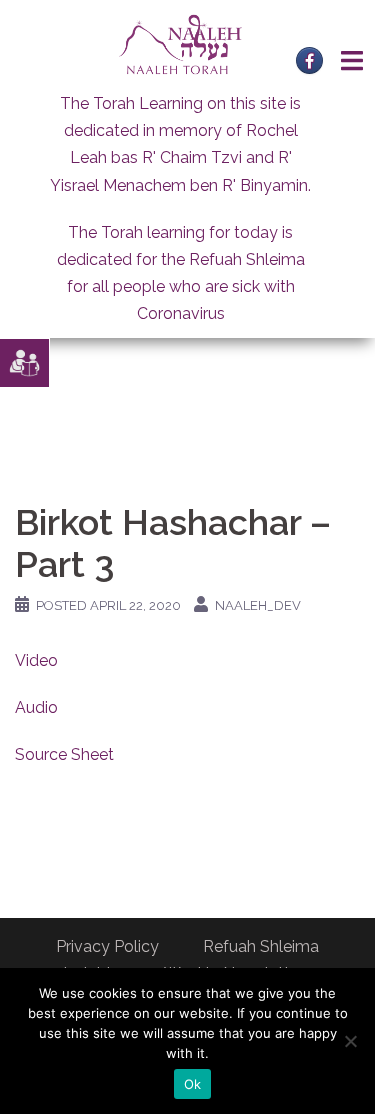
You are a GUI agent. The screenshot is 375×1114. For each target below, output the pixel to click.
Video (36, 660)
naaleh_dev (258, 605)
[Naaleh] (180, 43)
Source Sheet (64, 754)
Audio (36, 707)
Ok (193, 1084)
